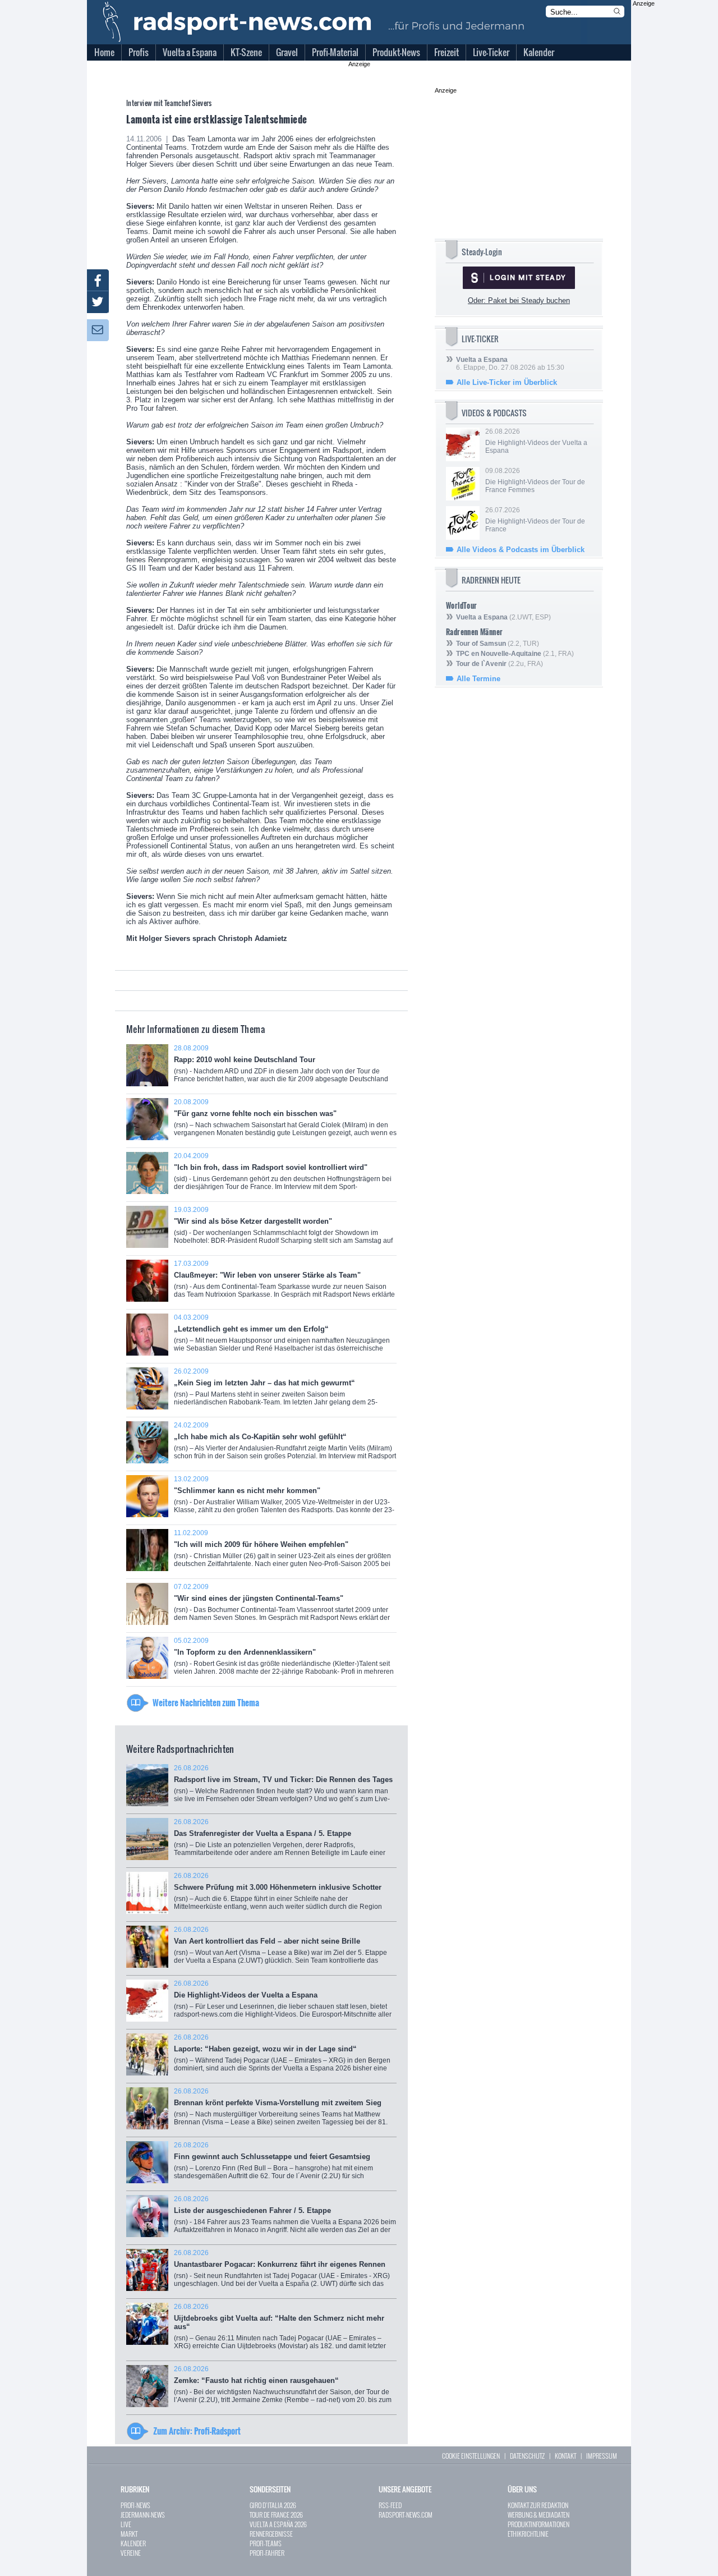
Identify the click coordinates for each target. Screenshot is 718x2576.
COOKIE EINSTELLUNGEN (471, 2456)
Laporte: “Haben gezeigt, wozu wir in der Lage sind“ (282, 2057)
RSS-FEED (390, 2505)
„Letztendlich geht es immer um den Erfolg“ (282, 1337)
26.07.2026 (535, 520)
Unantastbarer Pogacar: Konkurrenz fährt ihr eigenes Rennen (282, 2272)
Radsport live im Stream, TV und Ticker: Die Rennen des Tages (283, 1787)
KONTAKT (565, 2456)
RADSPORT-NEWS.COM (406, 2515)
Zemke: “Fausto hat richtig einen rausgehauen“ (283, 2388)
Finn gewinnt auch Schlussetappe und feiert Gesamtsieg (273, 2164)
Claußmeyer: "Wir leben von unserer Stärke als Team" (284, 1283)
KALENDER (133, 2543)
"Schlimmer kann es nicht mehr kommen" (284, 1498)
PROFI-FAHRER (267, 2553)
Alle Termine (478, 679)
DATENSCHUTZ (527, 2456)
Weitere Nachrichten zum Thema (206, 1702)
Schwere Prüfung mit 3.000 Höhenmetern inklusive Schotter (280, 1895)
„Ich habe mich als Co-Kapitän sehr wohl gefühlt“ (285, 1445)
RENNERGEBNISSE (271, 2534)
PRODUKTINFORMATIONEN (538, 2524)
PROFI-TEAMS (266, 2543)
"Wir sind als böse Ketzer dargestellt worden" (283, 1231)
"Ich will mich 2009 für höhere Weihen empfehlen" (282, 1552)
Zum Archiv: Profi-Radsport (197, 2431)
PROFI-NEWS (135, 2505)
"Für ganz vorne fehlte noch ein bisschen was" (285, 1121)
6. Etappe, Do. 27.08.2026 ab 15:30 (510, 364)
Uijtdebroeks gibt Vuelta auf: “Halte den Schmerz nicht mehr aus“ (280, 2330)
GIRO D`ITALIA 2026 (273, 2505)
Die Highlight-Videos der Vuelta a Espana (283, 2003)
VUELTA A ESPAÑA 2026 (278, 2524)
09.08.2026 (535, 480)
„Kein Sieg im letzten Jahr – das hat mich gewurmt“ (276, 1392)
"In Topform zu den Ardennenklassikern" (284, 1660)
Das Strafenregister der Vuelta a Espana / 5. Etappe (285, 1841)
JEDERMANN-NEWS (143, 2515)
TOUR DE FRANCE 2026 (276, 2515)
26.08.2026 (536, 441)
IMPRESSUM (602, 2456)
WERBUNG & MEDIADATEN (538, 2515)
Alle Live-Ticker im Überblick (507, 382)
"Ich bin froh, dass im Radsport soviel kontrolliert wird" (283, 1175)
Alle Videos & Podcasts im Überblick (521, 550)
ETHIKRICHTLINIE (528, 2534)
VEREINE (131, 2553)
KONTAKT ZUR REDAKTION (538, 2505)
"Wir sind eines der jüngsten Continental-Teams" (282, 1606)
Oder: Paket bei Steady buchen (519, 300)
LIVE (126, 2524)
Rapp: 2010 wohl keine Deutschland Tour (281, 1067)
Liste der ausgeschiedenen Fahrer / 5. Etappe (285, 2218)
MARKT (129, 2534)
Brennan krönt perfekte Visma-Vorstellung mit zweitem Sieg (281, 2111)
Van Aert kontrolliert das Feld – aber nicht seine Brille (280, 1949)
